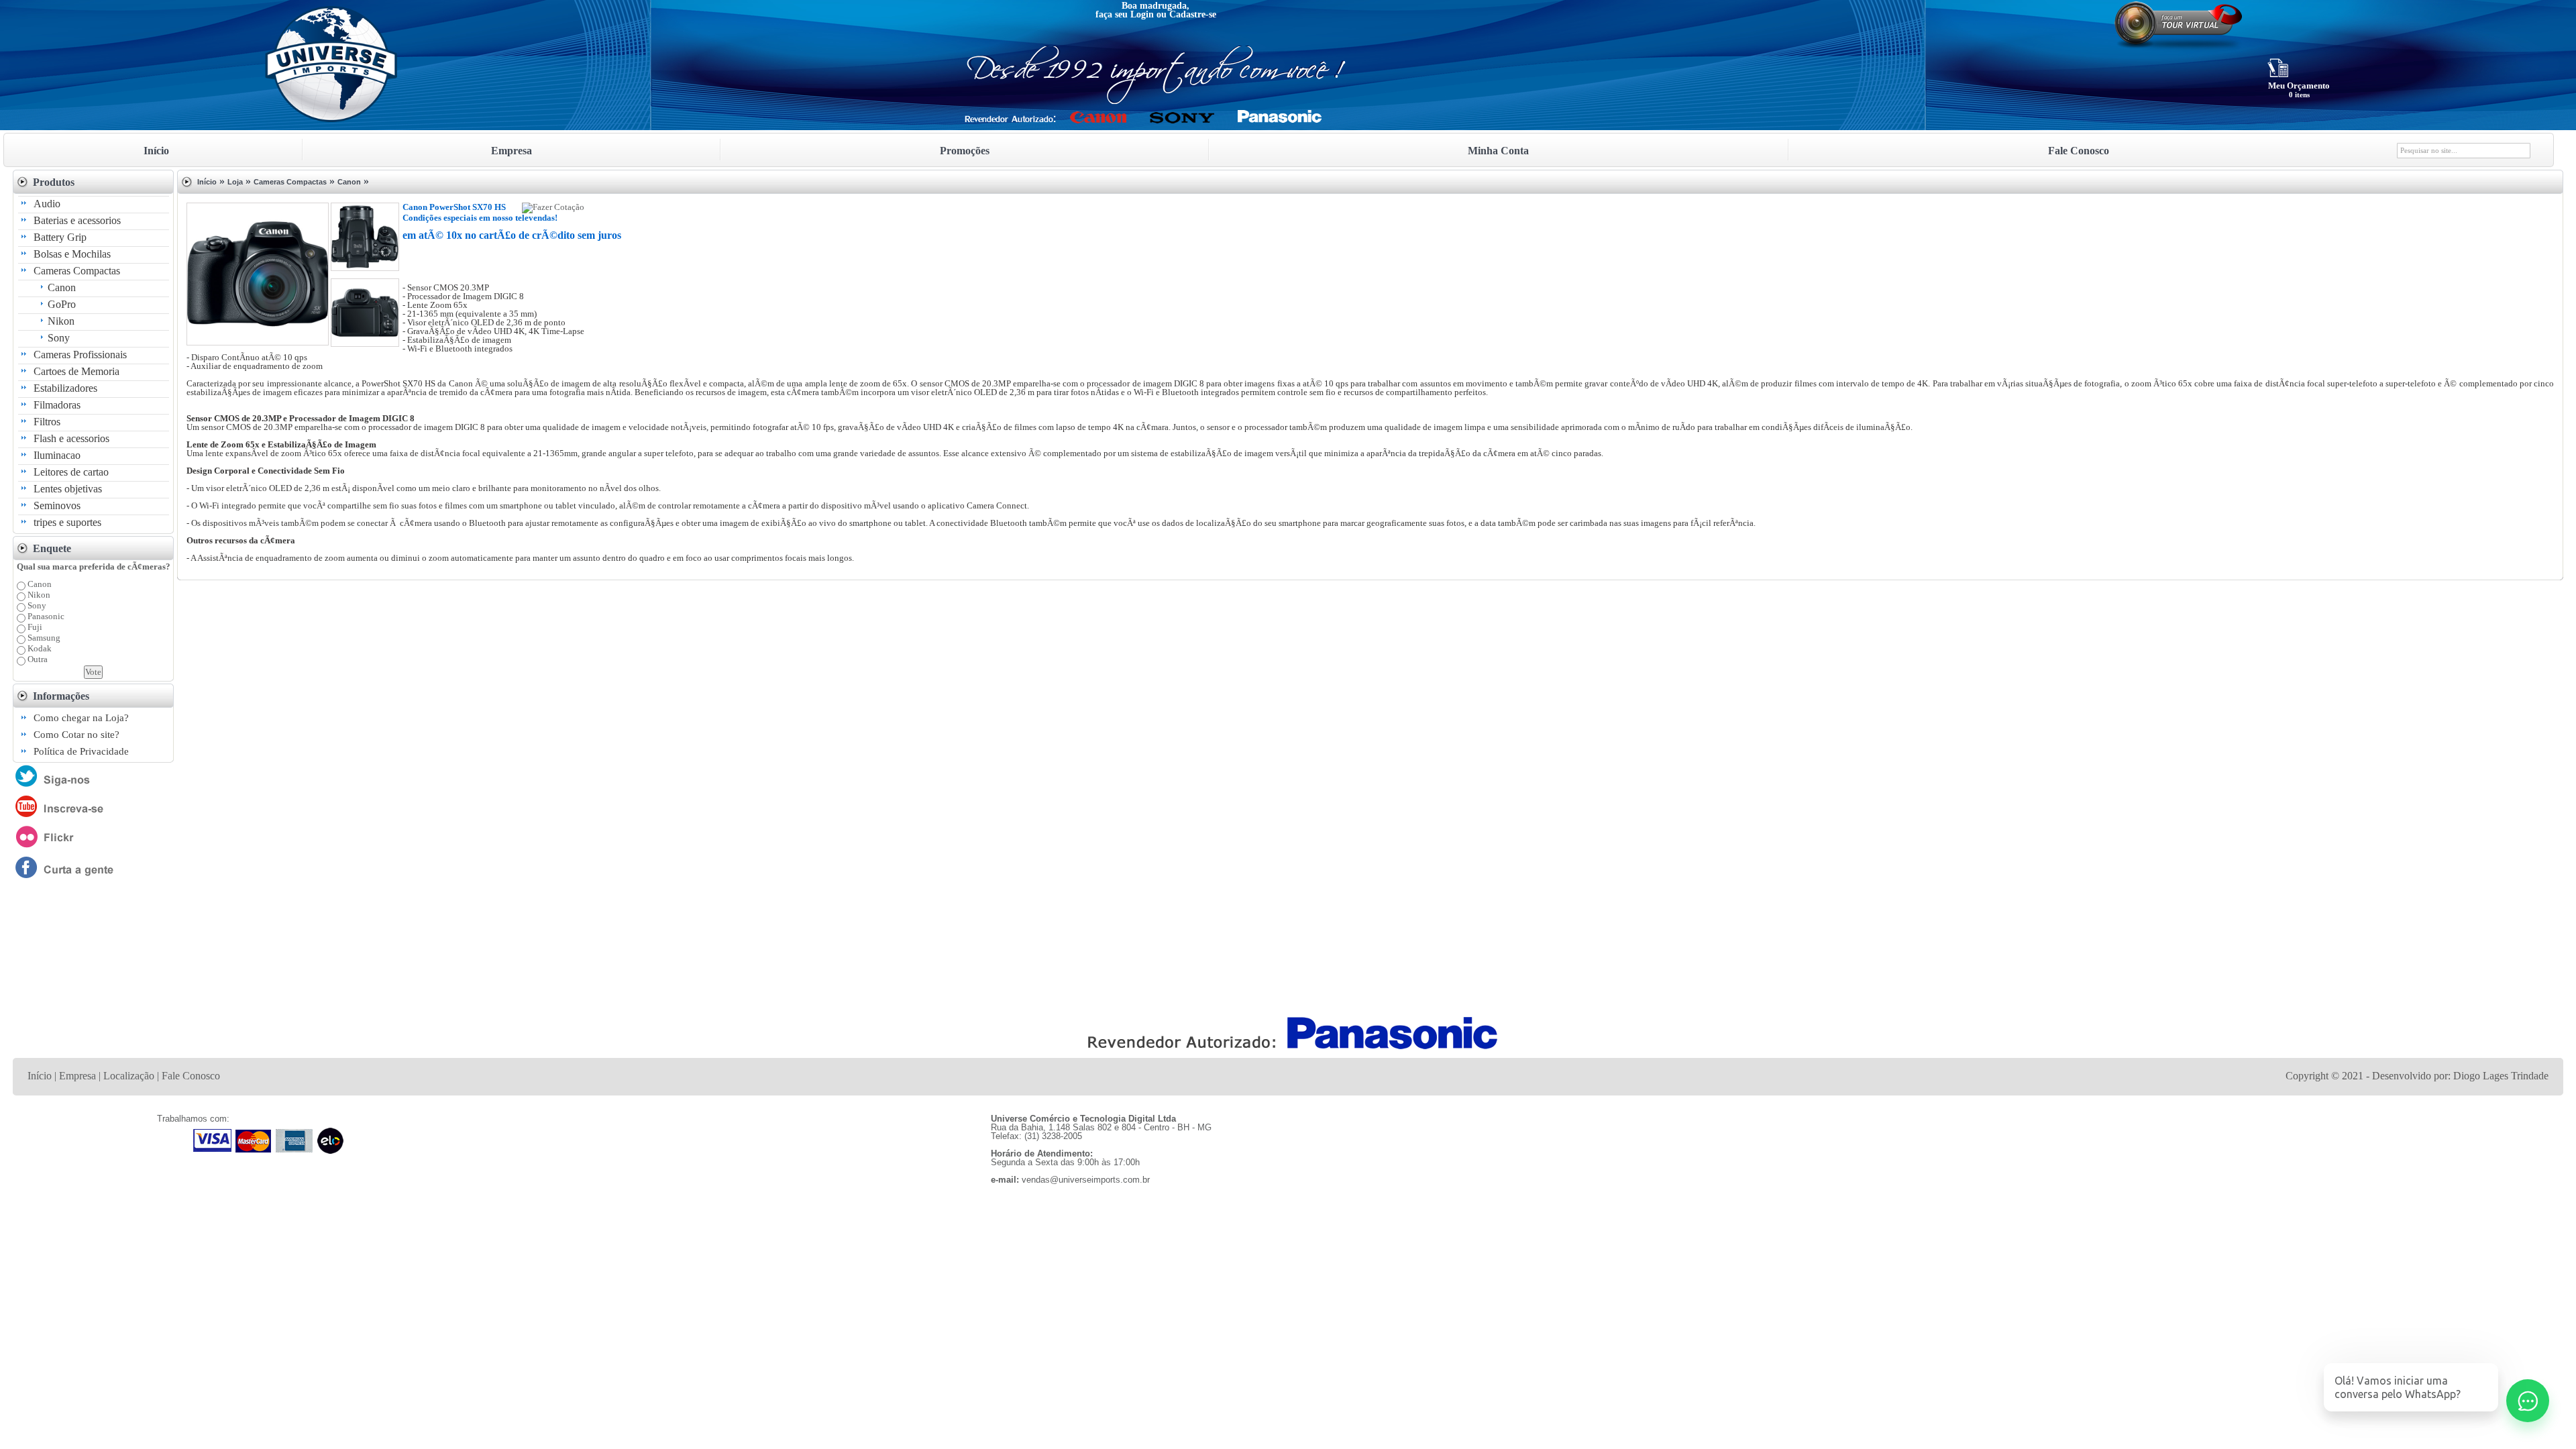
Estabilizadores (65, 388)
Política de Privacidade (81, 751)
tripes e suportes (67, 522)
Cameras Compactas (77, 271)
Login (1142, 14)
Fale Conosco (191, 1076)
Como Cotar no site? (76, 735)
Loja (235, 182)
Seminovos (57, 505)
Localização (129, 1076)
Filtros (47, 422)
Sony (59, 338)
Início (207, 182)
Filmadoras (57, 405)
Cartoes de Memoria (76, 371)
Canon (62, 287)
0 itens (2299, 95)
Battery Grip (60, 237)
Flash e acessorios (71, 438)
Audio (47, 204)
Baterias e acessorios (77, 220)
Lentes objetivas (68, 489)
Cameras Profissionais (80, 355)
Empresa (77, 1076)
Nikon (61, 321)
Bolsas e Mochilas (72, 254)
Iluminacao (57, 455)
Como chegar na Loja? (81, 718)
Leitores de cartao (71, 472)
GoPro (62, 304)
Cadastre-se (1193, 14)
